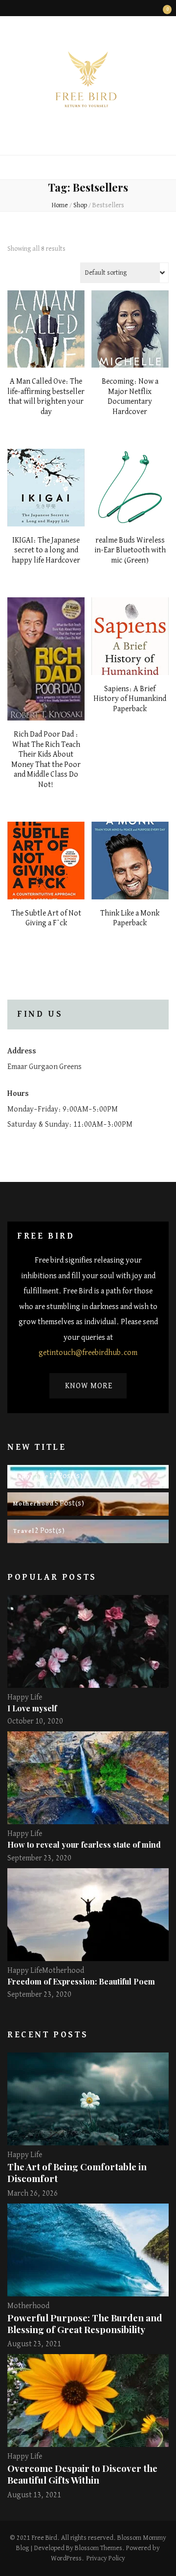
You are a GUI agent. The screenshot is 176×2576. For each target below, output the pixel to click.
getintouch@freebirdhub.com (88, 1353)
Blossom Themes (99, 2548)
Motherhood (63, 1971)
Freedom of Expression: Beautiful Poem (81, 1981)
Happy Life (25, 1698)
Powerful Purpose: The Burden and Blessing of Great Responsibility (85, 2324)
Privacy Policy (106, 2558)
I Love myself (32, 1708)
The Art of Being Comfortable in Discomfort (77, 2172)
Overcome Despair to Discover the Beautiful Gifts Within (82, 2474)
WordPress (66, 2558)
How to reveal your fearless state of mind (84, 1845)
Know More (89, 1386)
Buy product (46, 338)
